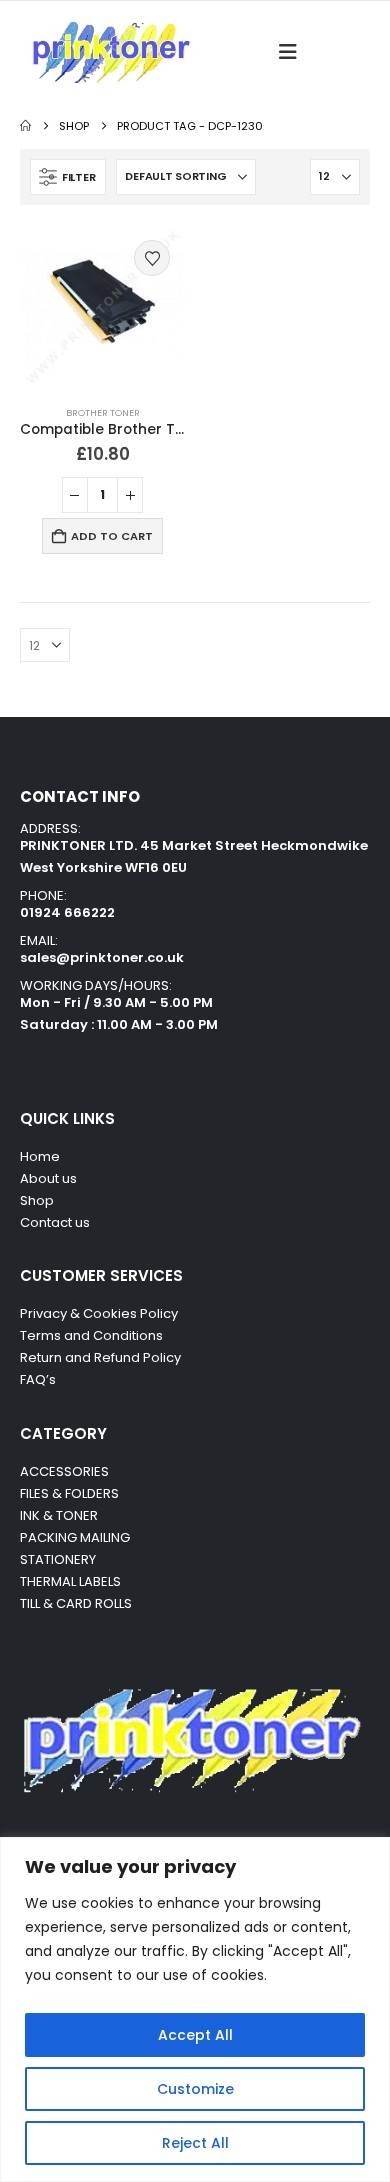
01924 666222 (67, 912)
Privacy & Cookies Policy (99, 1313)
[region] (195, 2009)
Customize (195, 2089)
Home (40, 1156)
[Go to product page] (102, 307)
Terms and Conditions (91, 1335)
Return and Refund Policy (100, 1357)
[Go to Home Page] (25, 126)
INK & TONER (59, 1515)
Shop (37, 1200)
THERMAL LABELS (70, 1581)
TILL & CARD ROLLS (76, 1603)
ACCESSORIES (64, 1471)
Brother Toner (103, 412)
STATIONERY (58, 1559)
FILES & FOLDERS (69, 1493)
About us (48, 1178)
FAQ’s (38, 1379)
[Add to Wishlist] (152, 258)
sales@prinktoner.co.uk (102, 957)
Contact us (56, 1222)
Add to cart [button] (112, 536)
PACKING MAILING (75, 1537)
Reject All (195, 2143)
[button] (293, 52)
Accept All (195, 2035)
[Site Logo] (110, 52)
